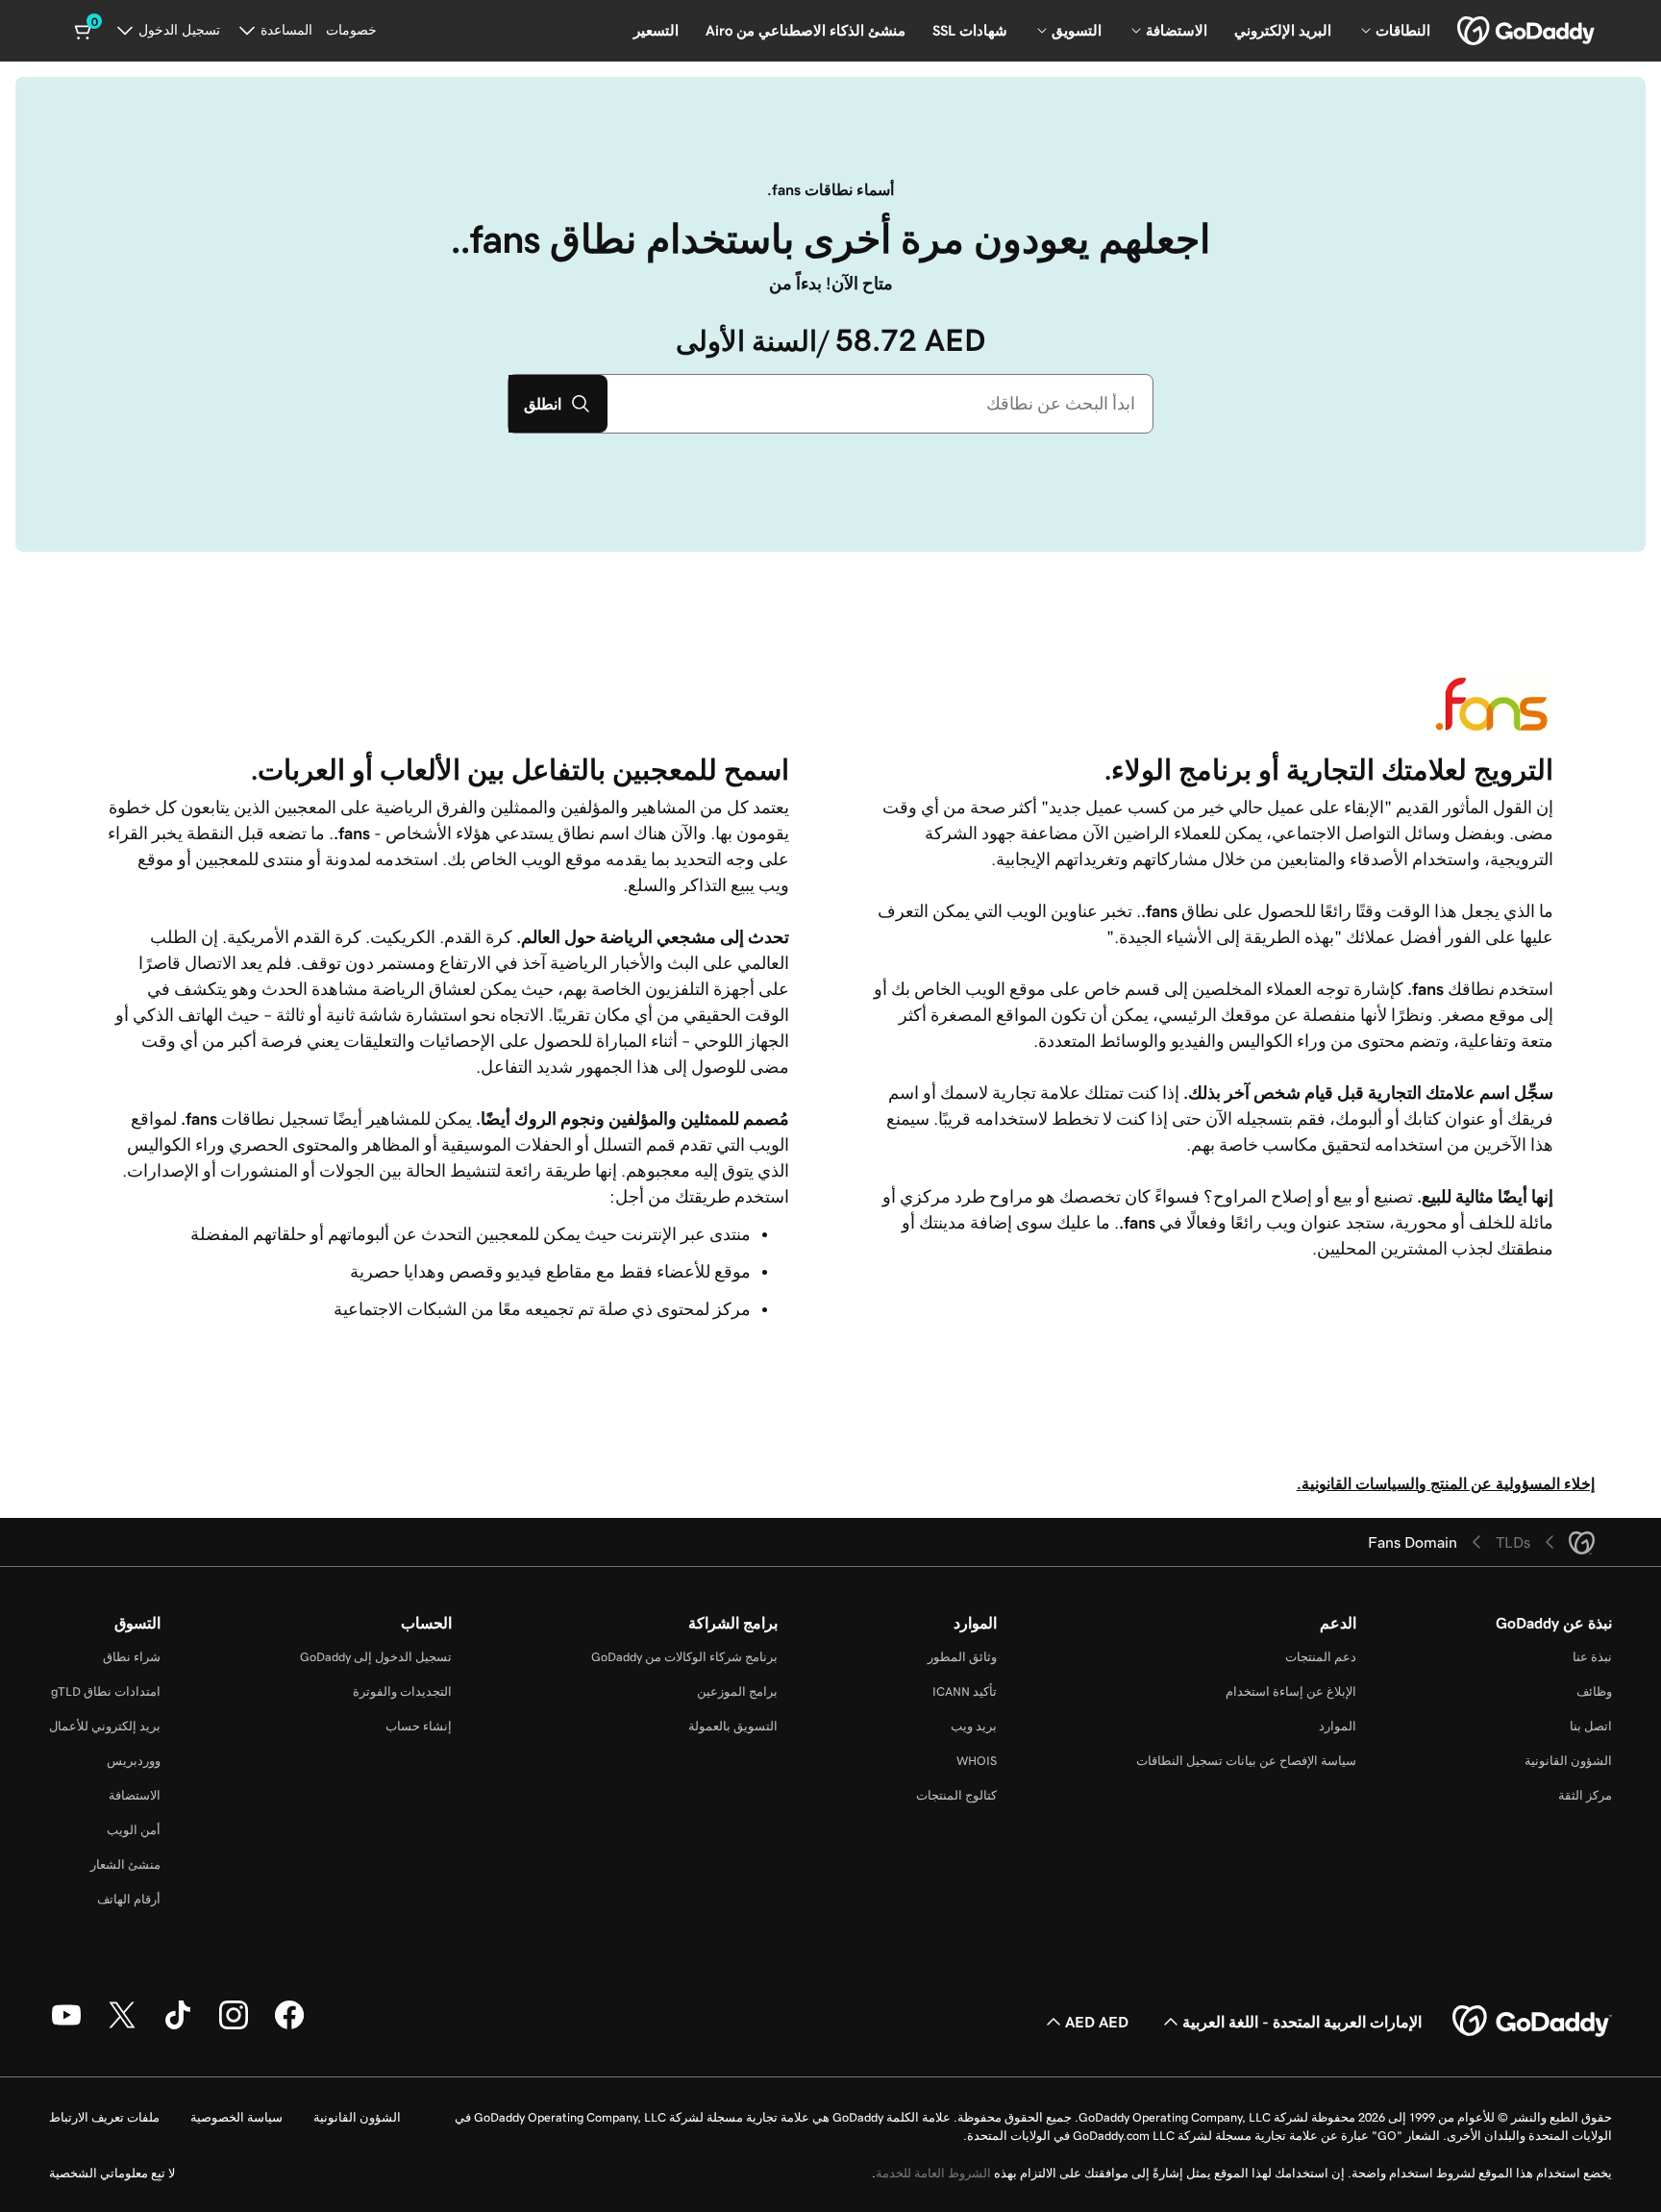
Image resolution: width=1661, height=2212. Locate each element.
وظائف (1594, 1691)
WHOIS (977, 1761)
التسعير (656, 30)
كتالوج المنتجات (956, 1795)
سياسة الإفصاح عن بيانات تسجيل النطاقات (1246, 1761)
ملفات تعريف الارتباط (104, 2117)
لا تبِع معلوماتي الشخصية (112, 2173)
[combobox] (880, 404)
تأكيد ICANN (965, 1691)
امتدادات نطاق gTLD (106, 1691)
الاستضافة (135, 1795)
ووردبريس (134, 1761)
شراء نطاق (132, 1657)
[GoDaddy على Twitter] (122, 2026)
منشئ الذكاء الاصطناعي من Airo (806, 30)
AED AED (1097, 2022)
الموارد (1338, 1726)
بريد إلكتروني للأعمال (105, 1726)
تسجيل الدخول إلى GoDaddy (376, 1657)
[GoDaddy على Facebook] (289, 2026)
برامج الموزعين (737, 1691)
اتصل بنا (1591, 1726)
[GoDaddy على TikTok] (178, 2026)
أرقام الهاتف (129, 1899)
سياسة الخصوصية (236, 2117)
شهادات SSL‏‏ (970, 30)
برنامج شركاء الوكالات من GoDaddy (684, 1657)
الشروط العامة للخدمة (933, 2173)
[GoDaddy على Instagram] (234, 2026)
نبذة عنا (1592, 1657)
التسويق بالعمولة (733, 1726)
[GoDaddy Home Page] (1532, 2022)
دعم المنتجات (1321, 1657)
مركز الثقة (1585, 1795)
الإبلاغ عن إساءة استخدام (1291, 1691)
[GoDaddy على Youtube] (66, 2026)
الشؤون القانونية (1568, 1761)
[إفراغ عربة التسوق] (85, 31)
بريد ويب (974, 1726)
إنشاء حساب (419, 1726)
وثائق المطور (962, 1657)
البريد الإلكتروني (1283, 30)
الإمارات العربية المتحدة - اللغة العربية (1302, 2022)
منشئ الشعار (125, 1864)
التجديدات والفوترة (402, 1691)
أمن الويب (134, 1830)
